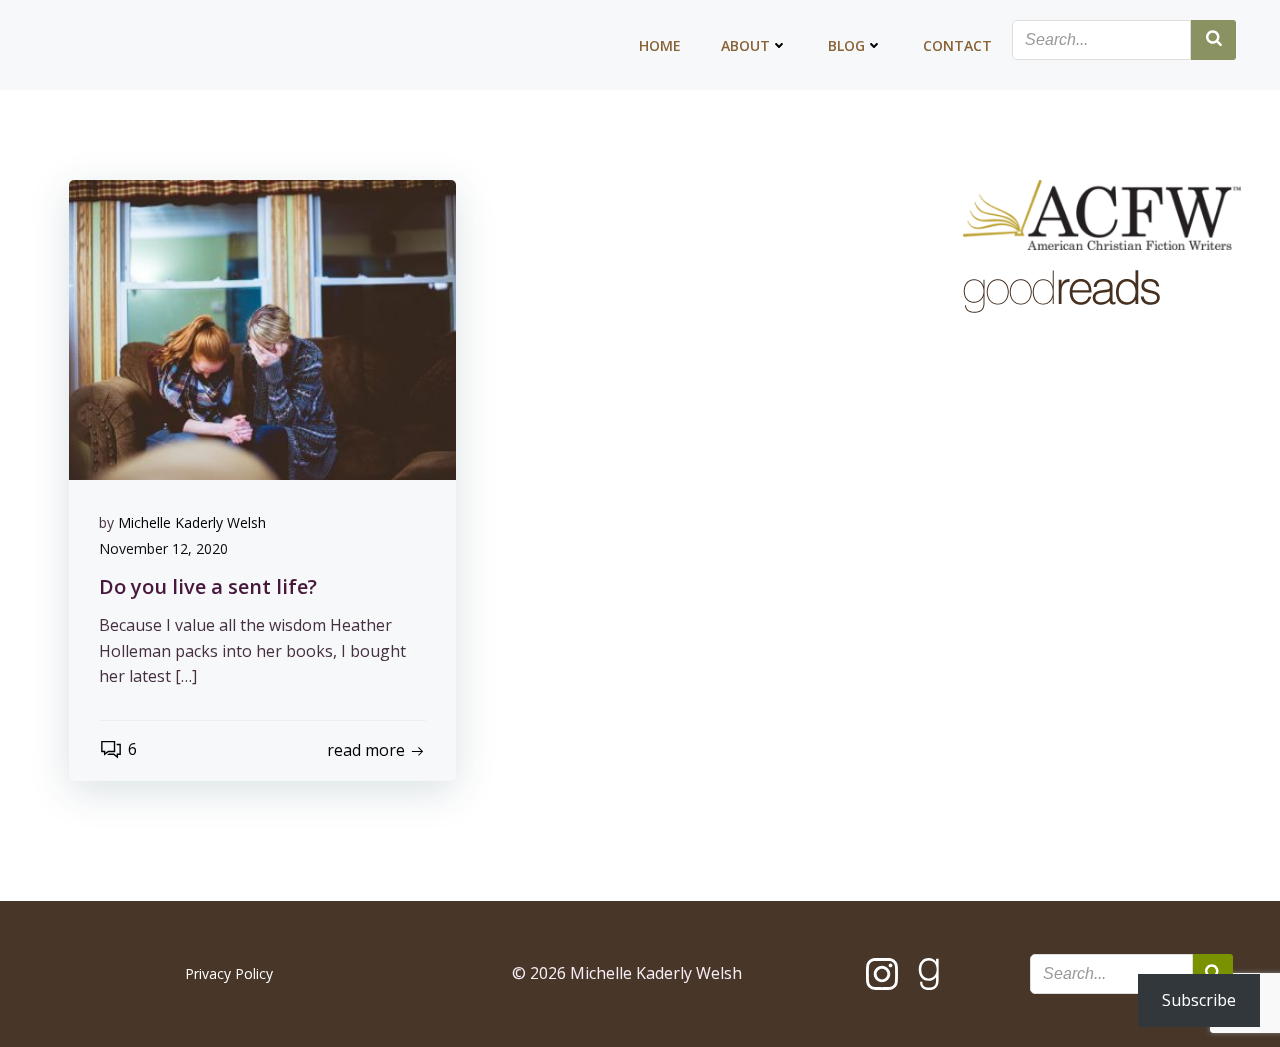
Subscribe (1199, 1000)
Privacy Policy (229, 973)
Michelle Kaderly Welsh (192, 522)
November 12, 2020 (163, 548)
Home (660, 45)
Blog (846, 45)
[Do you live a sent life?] (262, 328)
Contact (957, 45)
